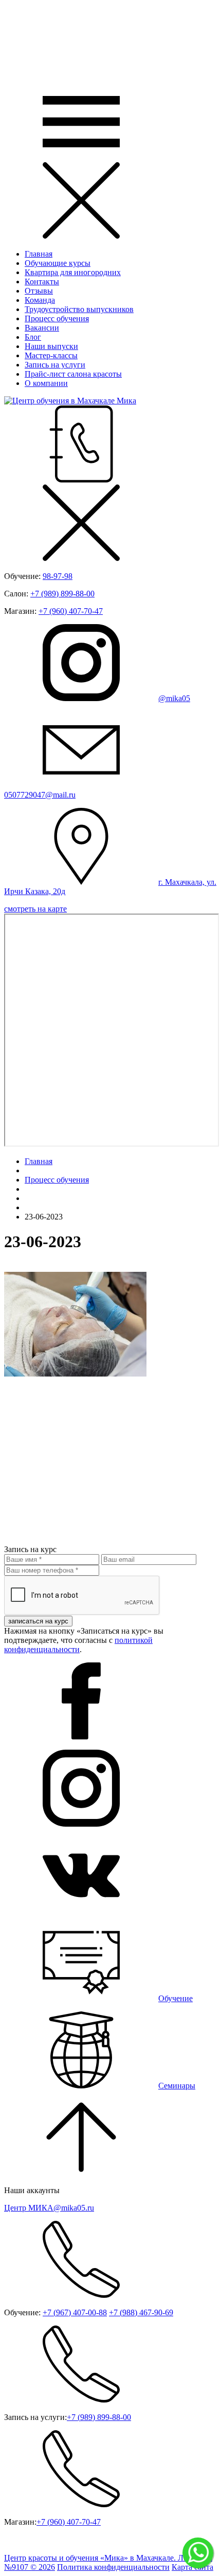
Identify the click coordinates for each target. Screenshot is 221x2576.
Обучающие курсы (58, 263)
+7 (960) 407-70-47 (71, 611)
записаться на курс (38, 1621)
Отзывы (39, 291)
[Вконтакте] (81, 1911)
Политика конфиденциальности (113, 2567)
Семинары (177, 2086)
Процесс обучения (57, 318)
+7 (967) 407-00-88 (75, 2312)
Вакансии (42, 328)
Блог (33, 337)
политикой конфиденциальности (78, 1645)
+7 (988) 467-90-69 (141, 2312)
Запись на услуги (55, 365)
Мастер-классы (51, 355)
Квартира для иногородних (73, 272)
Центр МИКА (49, 2208)
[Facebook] (81, 1737)
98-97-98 (58, 576)
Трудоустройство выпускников (79, 309)
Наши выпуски (51, 346)
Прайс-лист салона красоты (73, 374)
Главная (39, 254)
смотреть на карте (35, 909)
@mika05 (174, 698)
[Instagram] (81, 1824)
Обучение (176, 1998)
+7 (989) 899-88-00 (62, 594)
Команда (40, 300)
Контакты (42, 282)
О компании (46, 383)
